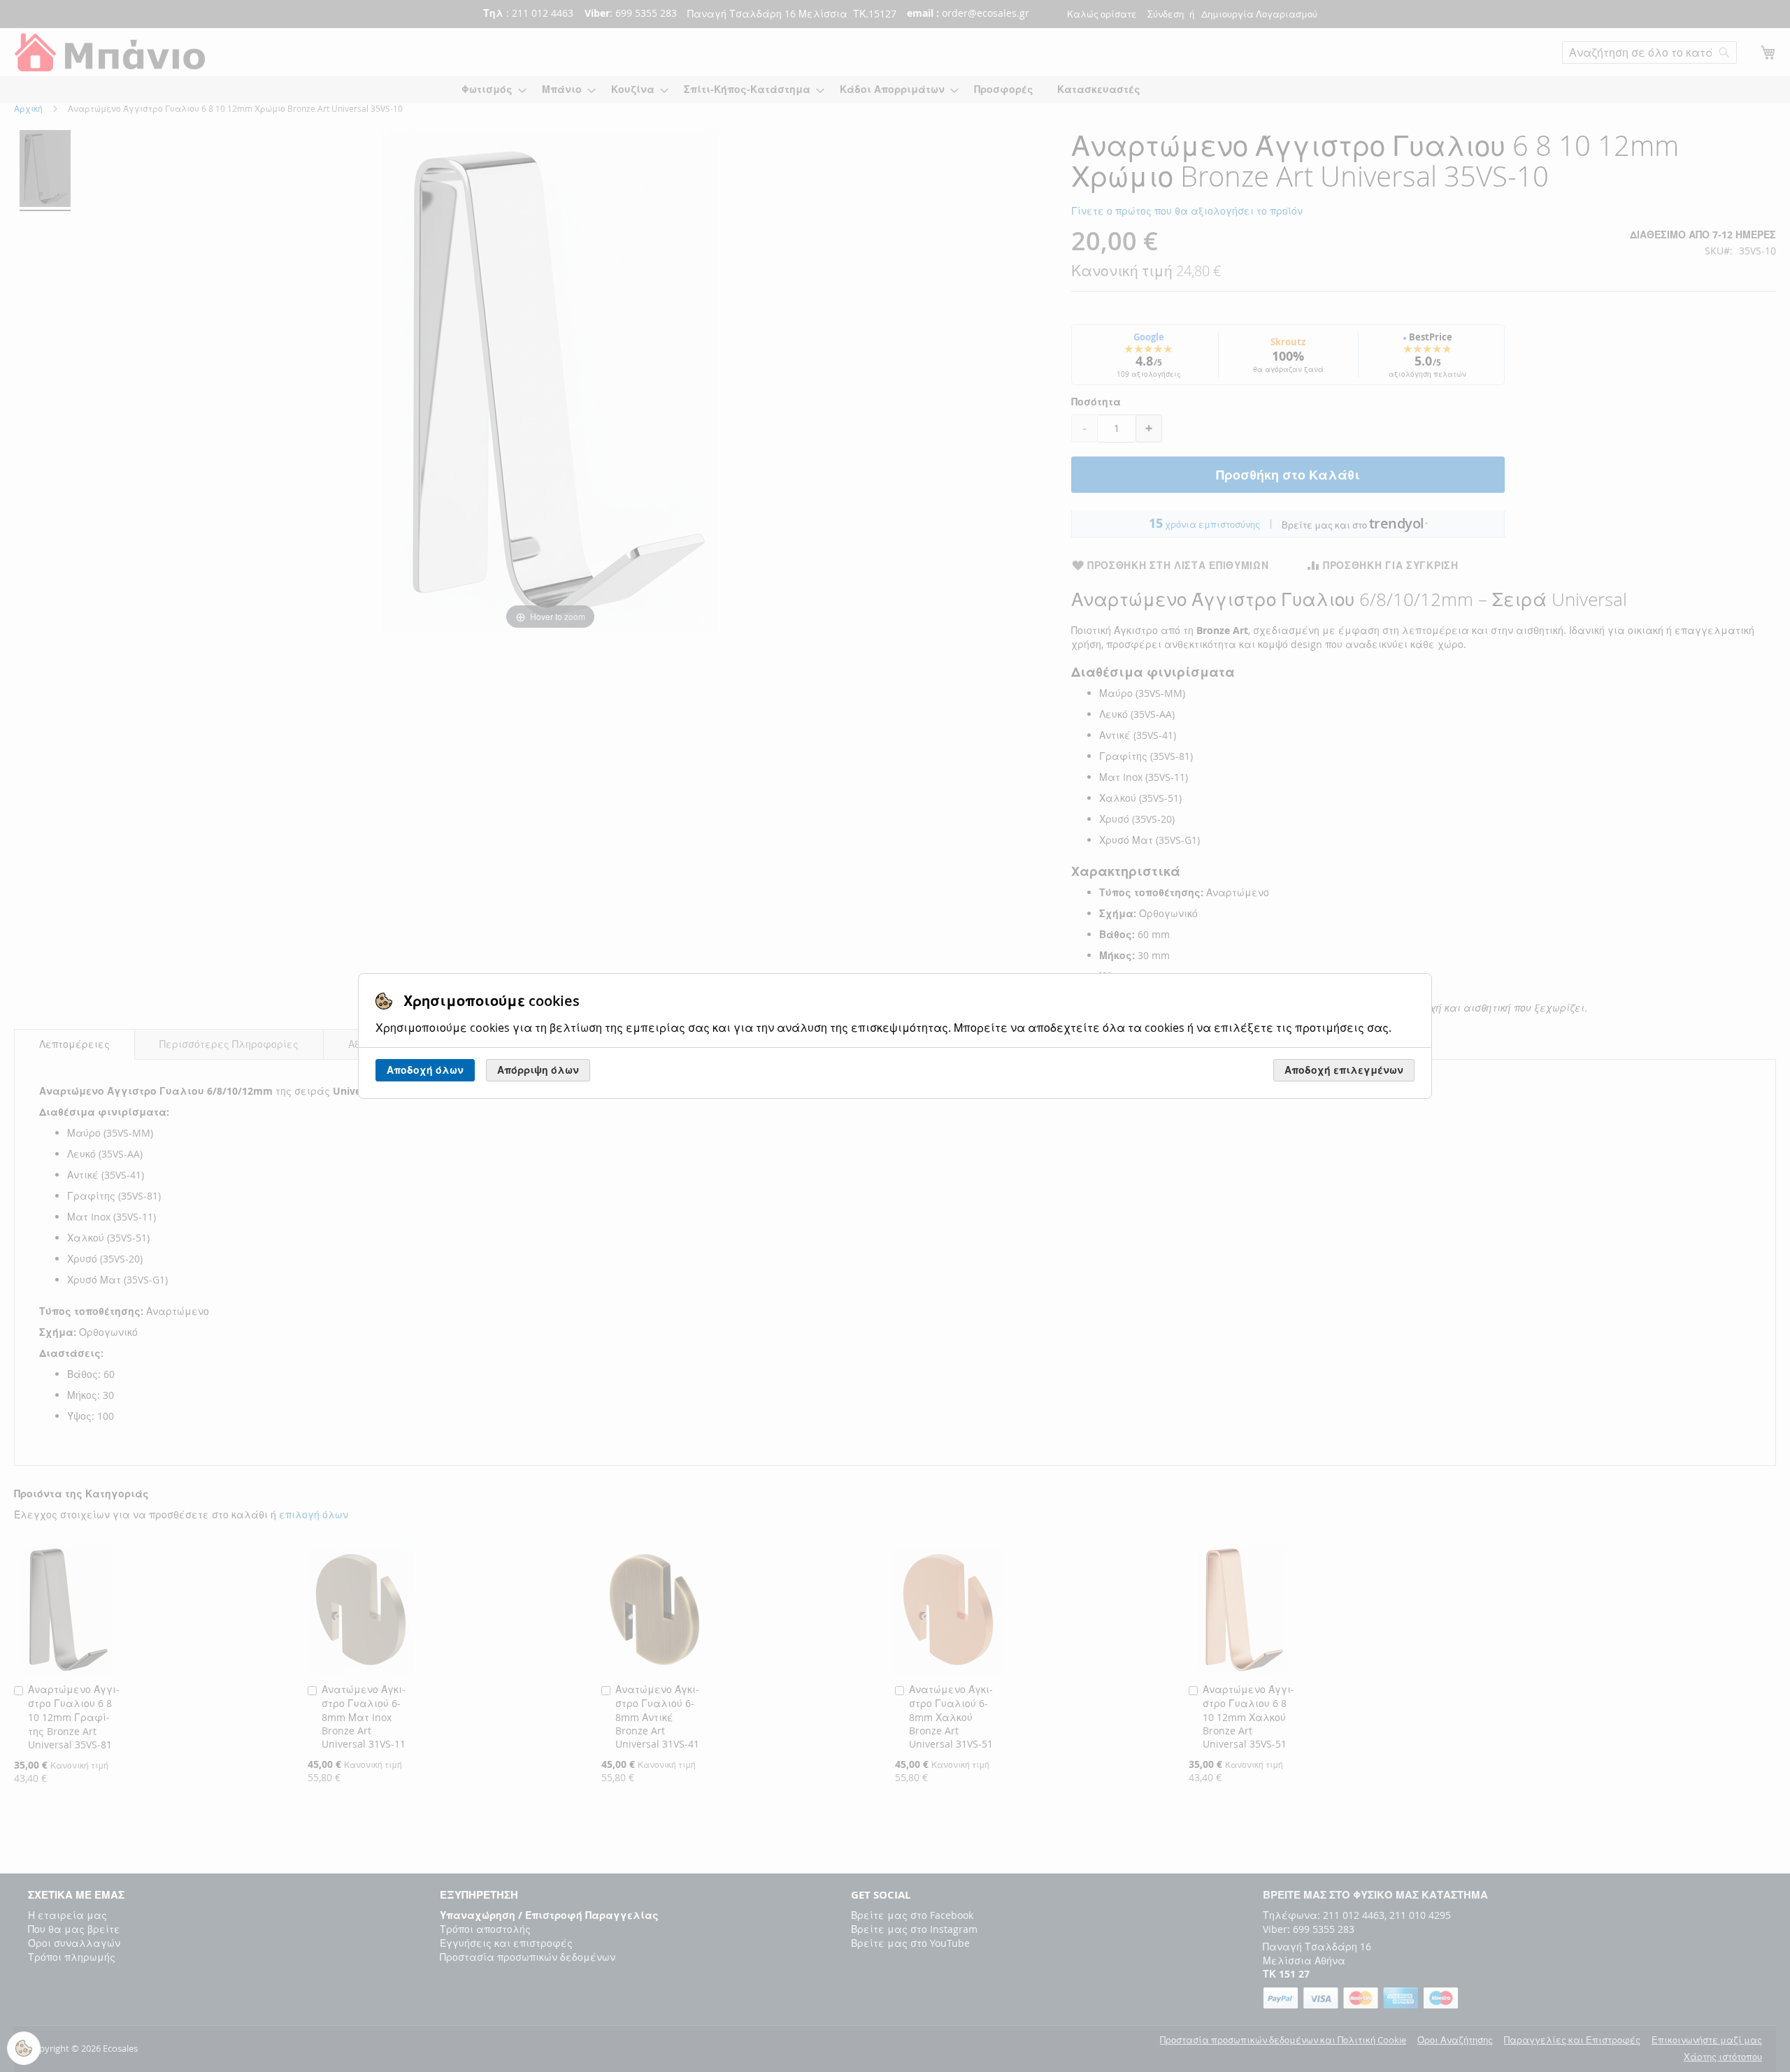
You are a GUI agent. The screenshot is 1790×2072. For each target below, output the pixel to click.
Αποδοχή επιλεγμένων (1344, 1070)
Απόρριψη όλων (538, 1070)
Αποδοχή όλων (425, 1070)
